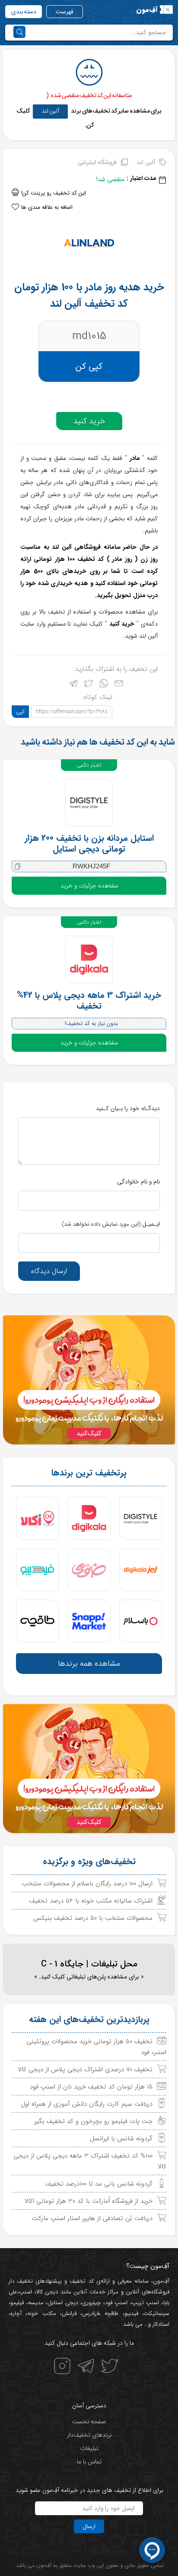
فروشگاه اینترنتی (97, 162)
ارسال (89, 2526)
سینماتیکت (157, 2313)
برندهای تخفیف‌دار (89, 2435)
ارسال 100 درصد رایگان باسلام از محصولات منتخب (87, 1884)
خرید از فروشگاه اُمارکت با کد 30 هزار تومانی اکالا (89, 2201)
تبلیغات (89, 2448)
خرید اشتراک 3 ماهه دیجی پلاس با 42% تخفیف (89, 1000)
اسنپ (25, 2292)
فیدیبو (131, 2313)
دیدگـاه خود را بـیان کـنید (128, 1108)
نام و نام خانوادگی (138, 1182)
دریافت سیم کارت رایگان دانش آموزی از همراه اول (87, 2104)
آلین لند (50, 111)
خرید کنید (89, 421)
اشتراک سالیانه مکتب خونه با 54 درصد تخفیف (91, 1901)
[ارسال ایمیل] (119, 685)
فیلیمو (17, 2303)
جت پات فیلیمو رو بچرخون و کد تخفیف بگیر (93, 2121)
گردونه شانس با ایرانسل (121, 2139)
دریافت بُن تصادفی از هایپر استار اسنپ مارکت (92, 2218)
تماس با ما (89, 2462)
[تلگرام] (73, 685)
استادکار (161, 2324)
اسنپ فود (116, 2303)
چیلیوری (91, 2303)
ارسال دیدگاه (49, 1271)
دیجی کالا (47, 2292)
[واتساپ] (104, 685)
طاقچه (110, 2313)
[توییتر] (89, 685)
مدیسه (36, 2303)
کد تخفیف (81, 2281)
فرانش (69, 2313)
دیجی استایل (63, 2303)
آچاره (16, 2313)
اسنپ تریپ (146, 2303)
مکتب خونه (41, 2313)
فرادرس (91, 2313)
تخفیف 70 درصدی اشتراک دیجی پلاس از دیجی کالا (85, 2070)
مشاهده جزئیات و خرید (89, 886)
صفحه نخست (89, 2422)
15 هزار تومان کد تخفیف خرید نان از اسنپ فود (91, 2087)
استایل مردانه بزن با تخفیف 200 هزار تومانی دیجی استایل (89, 843)
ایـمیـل (111, 1224)
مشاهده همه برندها (89, 1664)
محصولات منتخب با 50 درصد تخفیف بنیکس (93, 1918)
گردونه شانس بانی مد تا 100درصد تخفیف (99, 2184)
